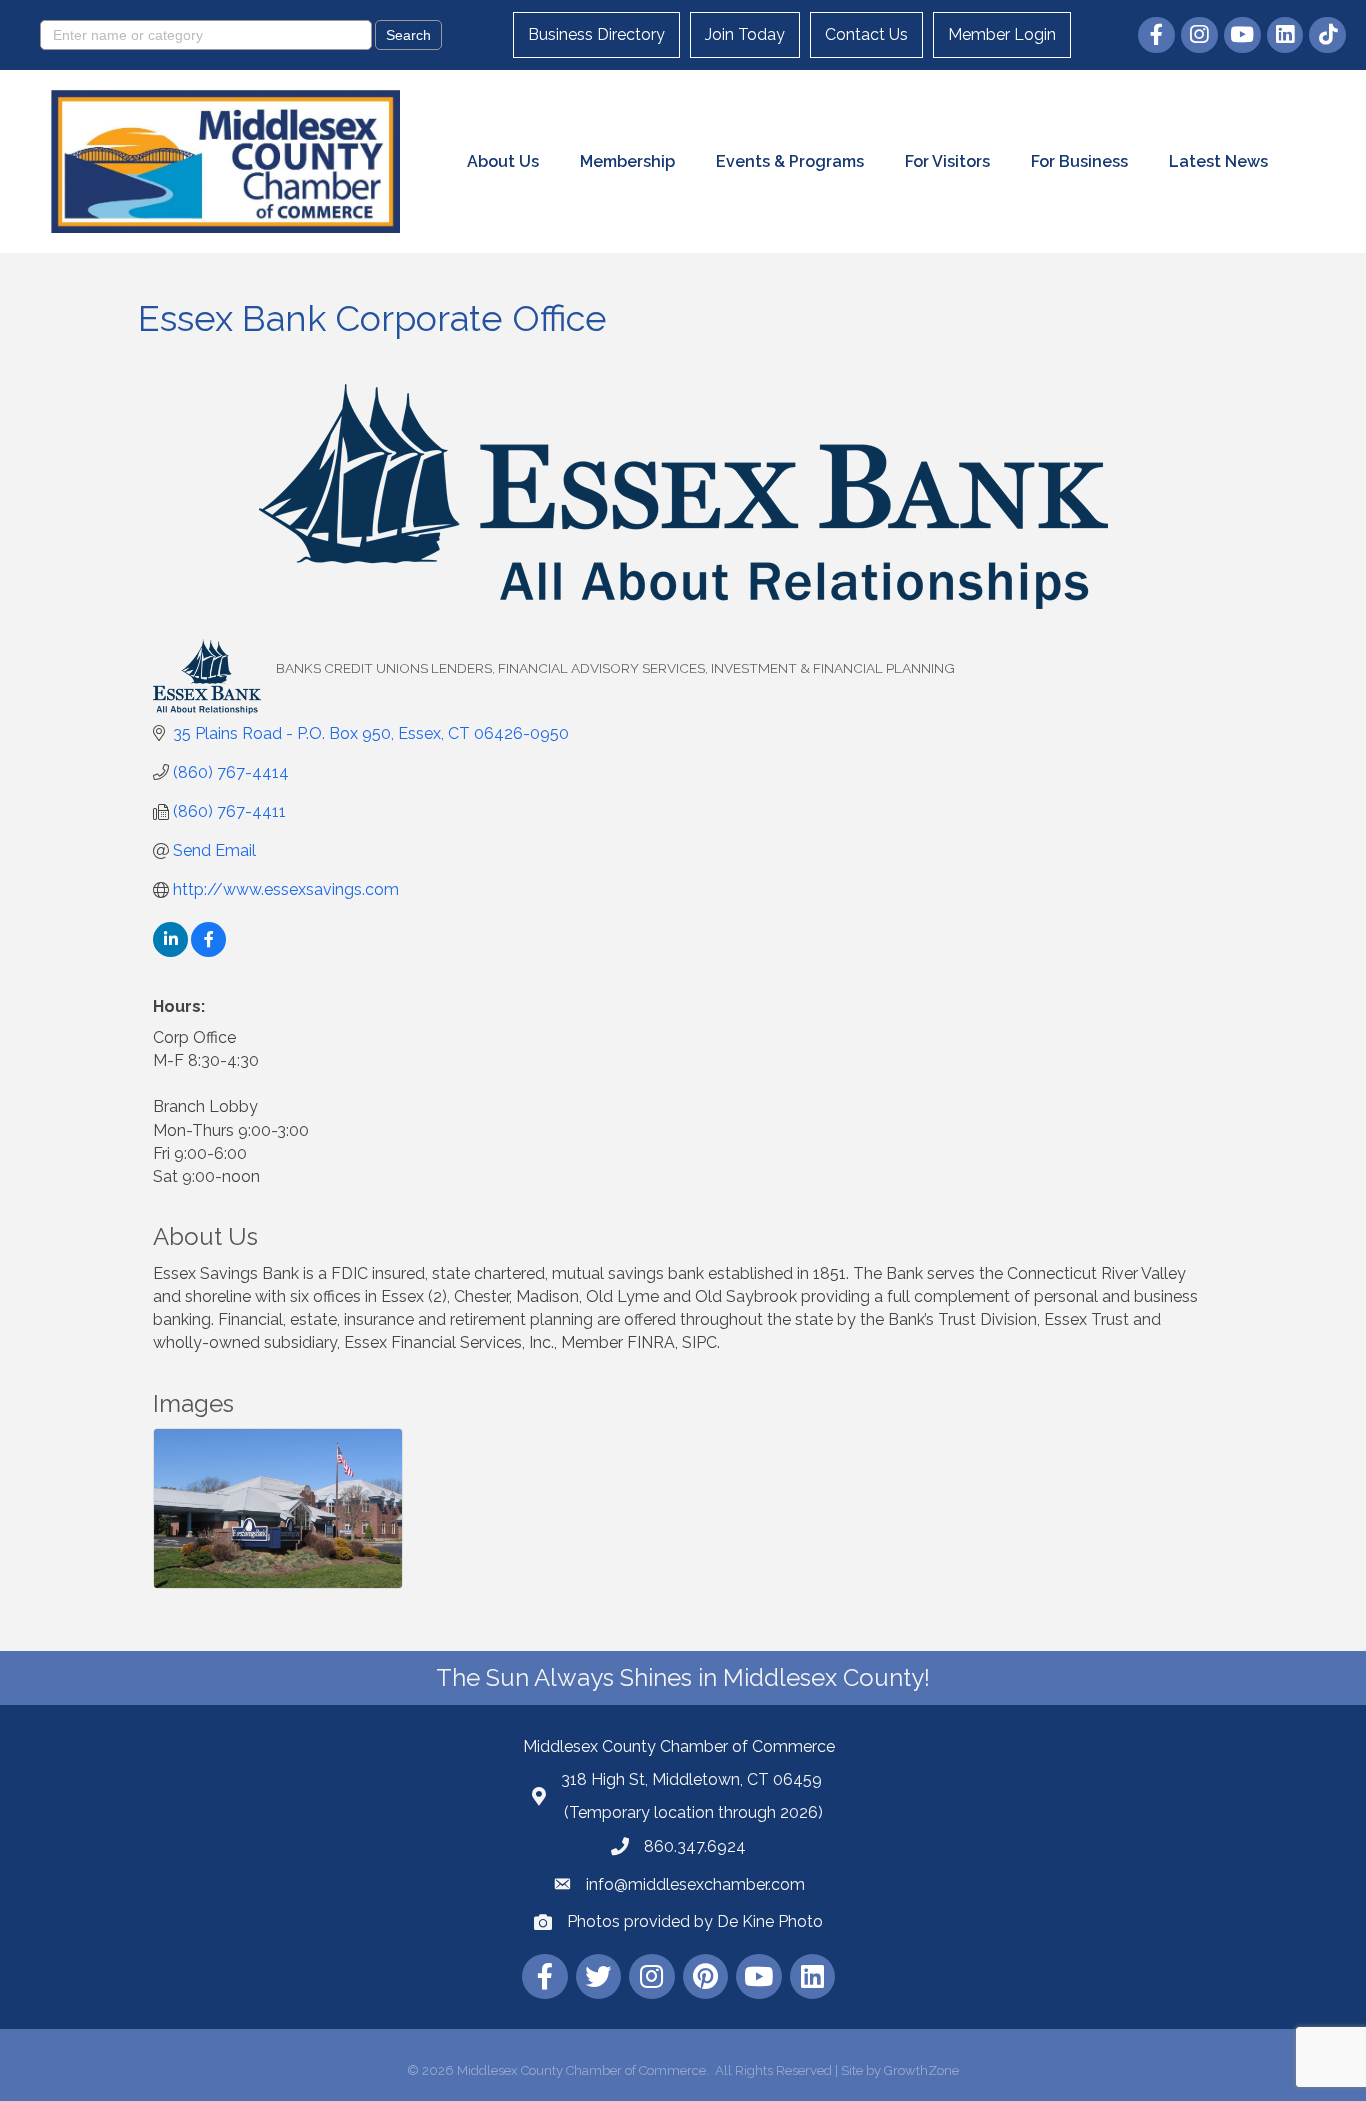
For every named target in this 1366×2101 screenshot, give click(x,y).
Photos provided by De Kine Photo (695, 1921)
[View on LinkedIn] (170, 951)
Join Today (745, 34)
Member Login (1002, 34)
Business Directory (596, 34)
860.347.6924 (695, 1846)
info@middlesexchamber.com (695, 1884)
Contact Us (866, 34)
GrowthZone (921, 2070)
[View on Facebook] (208, 951)
